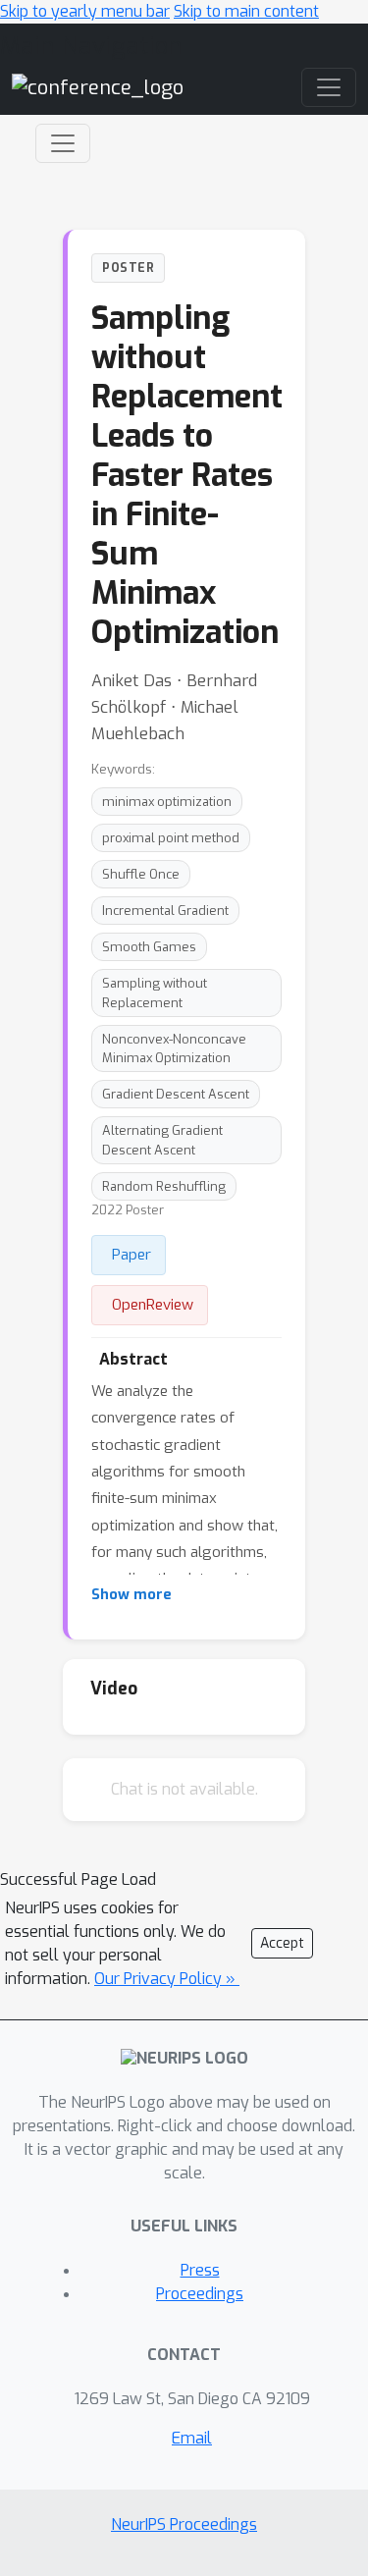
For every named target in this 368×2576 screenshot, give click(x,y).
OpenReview (153, 1305)
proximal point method (171, 838)
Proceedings (200, 2294)
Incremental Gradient (165, 911)
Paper (131, 1255)
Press (200, 2270)
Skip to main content (246, 11)
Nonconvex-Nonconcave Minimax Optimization (174, 1048)
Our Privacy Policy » (167, 1979)
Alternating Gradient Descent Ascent (162, 1140)
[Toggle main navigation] (329, 87)
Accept (282, 1943)
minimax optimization (167, 802)
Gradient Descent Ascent (176, 1094)
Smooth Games (149, 947)
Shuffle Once (141, 874)
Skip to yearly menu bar (85, 11)
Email (192, 2438)
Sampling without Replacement (155, 993)
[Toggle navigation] (63, 143)
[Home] (98, 87)
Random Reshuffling (164, 1186)
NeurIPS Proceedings (184, 2524)
